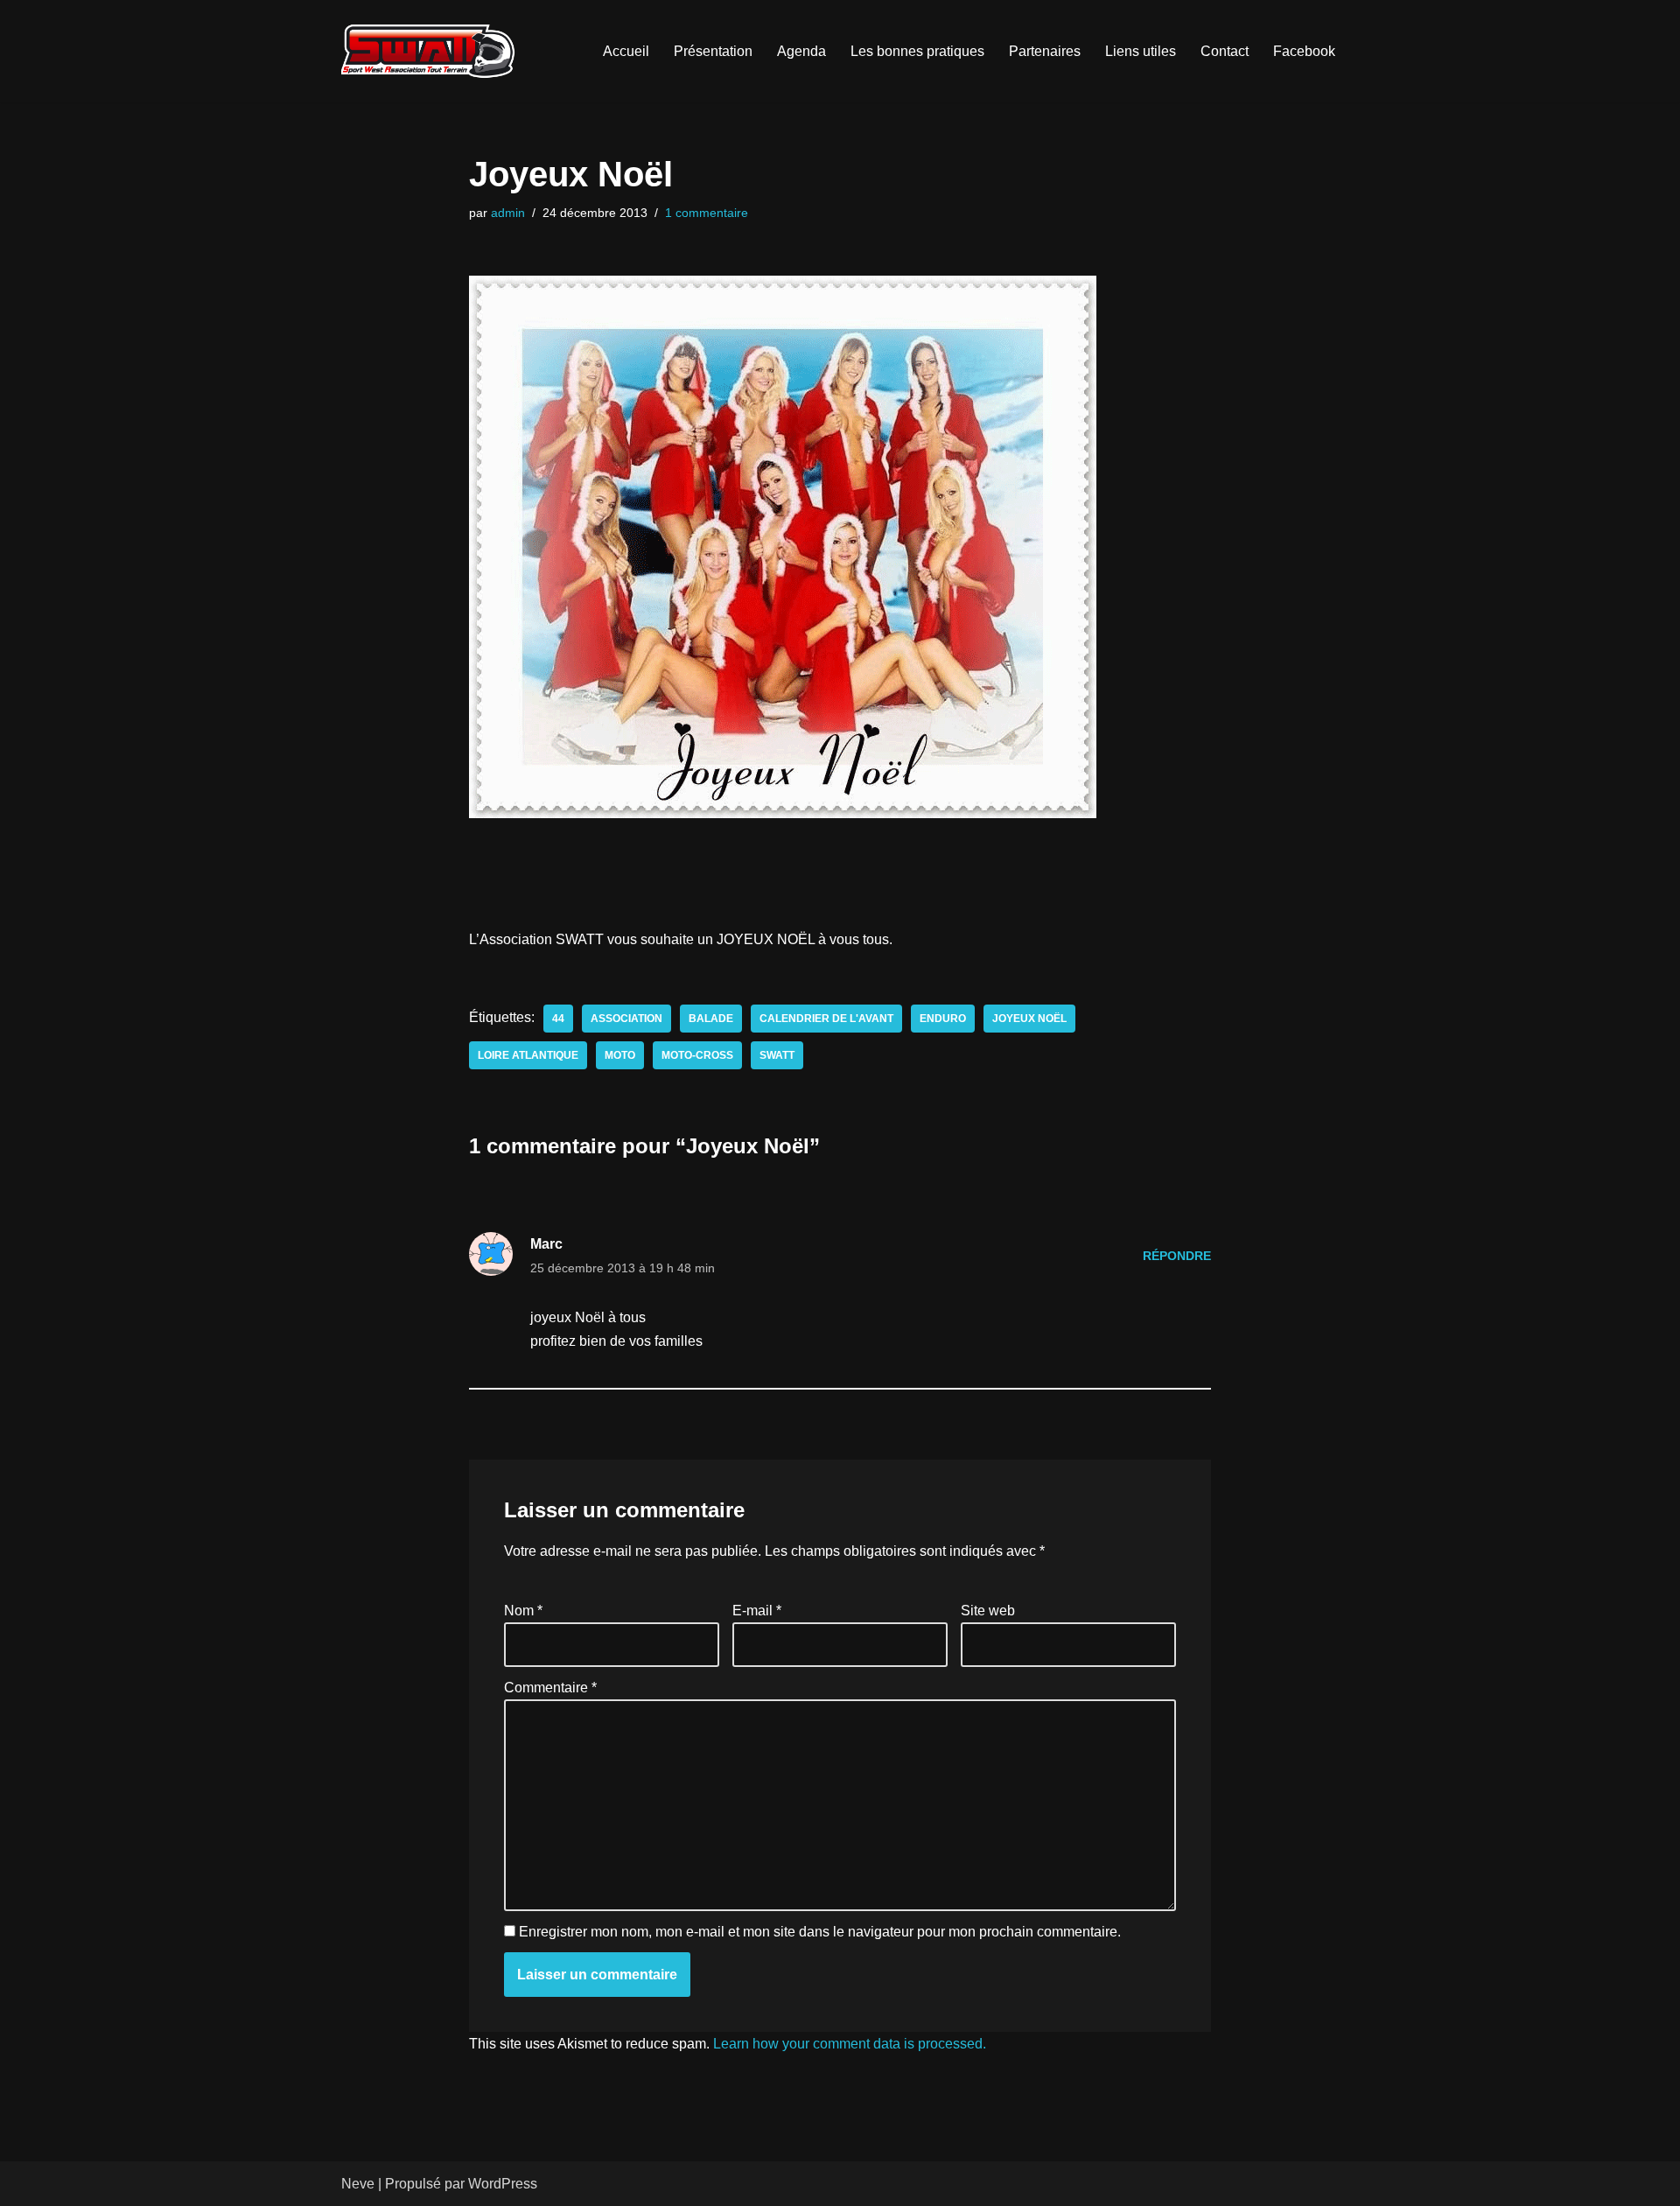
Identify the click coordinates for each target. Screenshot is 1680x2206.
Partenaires (1045, 51)
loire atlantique (528, 1055)
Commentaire (550, 1688)
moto (620, 1055)
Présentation (713, 51)
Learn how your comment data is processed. (850, 2044)
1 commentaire (707, 213)
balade (711, 1019)
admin (508, 213)
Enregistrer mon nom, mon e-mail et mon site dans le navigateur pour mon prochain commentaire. (820, 1932)
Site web (988, 1611)
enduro (943, 1019)
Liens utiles (1141, 51)
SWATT (777, 1055)
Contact (1225, 51)
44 (558, 1019)
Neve (358, 2184)
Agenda (801, 51)
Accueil (626, 51)
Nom (523, 1611)
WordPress (503, 2184)
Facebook (1304, 51)
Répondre (1177, 1256)
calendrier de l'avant (826, 1019)
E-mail (757, 1611)
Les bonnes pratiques (917, 51)
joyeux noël (1029, 1019)
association (626, 1019)
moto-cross (697, 1055)
